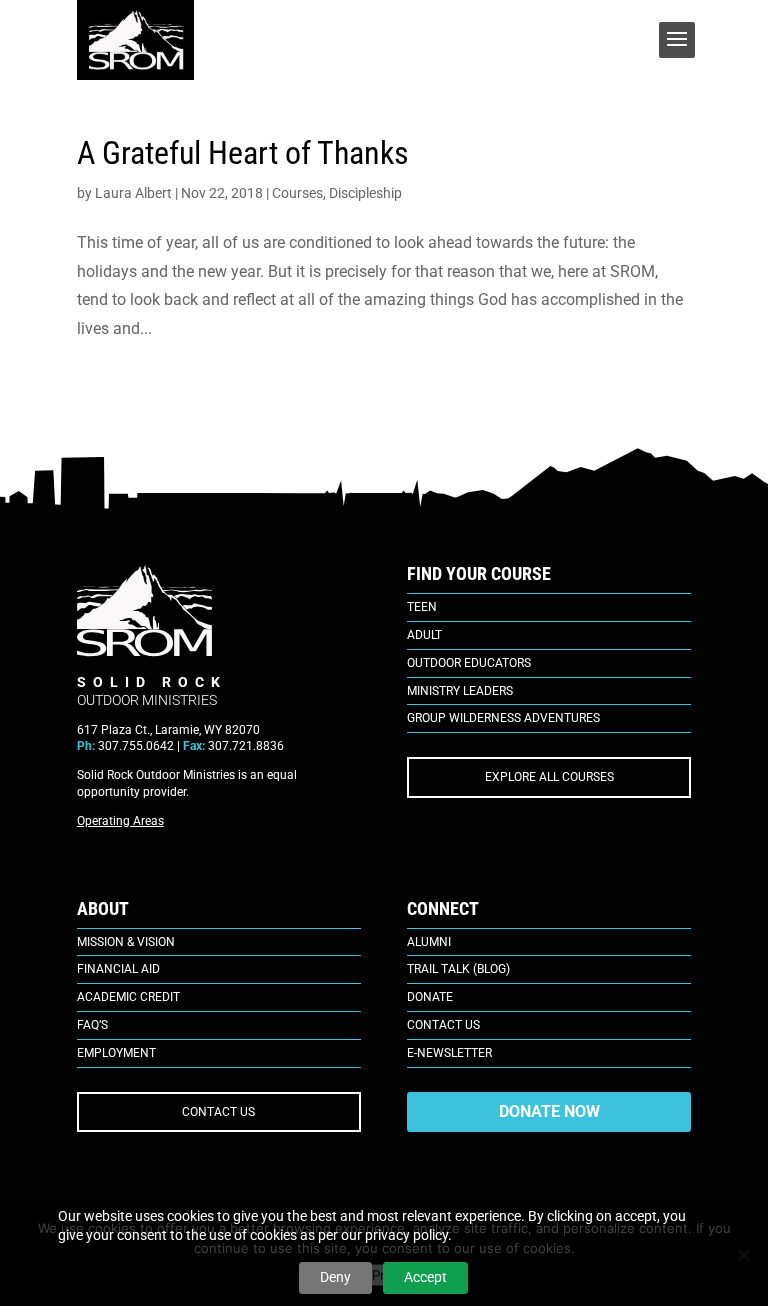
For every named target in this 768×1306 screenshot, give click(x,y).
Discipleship (365, 193)
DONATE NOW (549, 1111)
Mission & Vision (126, 942)
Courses (297, 193)
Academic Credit (128, 997)
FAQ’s (92, 1025)
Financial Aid (118, 969)
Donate (430, 997)
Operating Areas (120, 821)
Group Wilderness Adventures (503, 718)
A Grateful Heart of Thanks (243, 153)
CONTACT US (218, 1112)
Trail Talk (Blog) (458, 969)
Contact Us (443, 1025)
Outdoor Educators (469, 663)
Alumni (429, 942)
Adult (424, 635)
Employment (116, 1053)
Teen (422, 607)
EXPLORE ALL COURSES (549, 777)
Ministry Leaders (460, 691)
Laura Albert (133, 193)
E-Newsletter (449, 1053)
